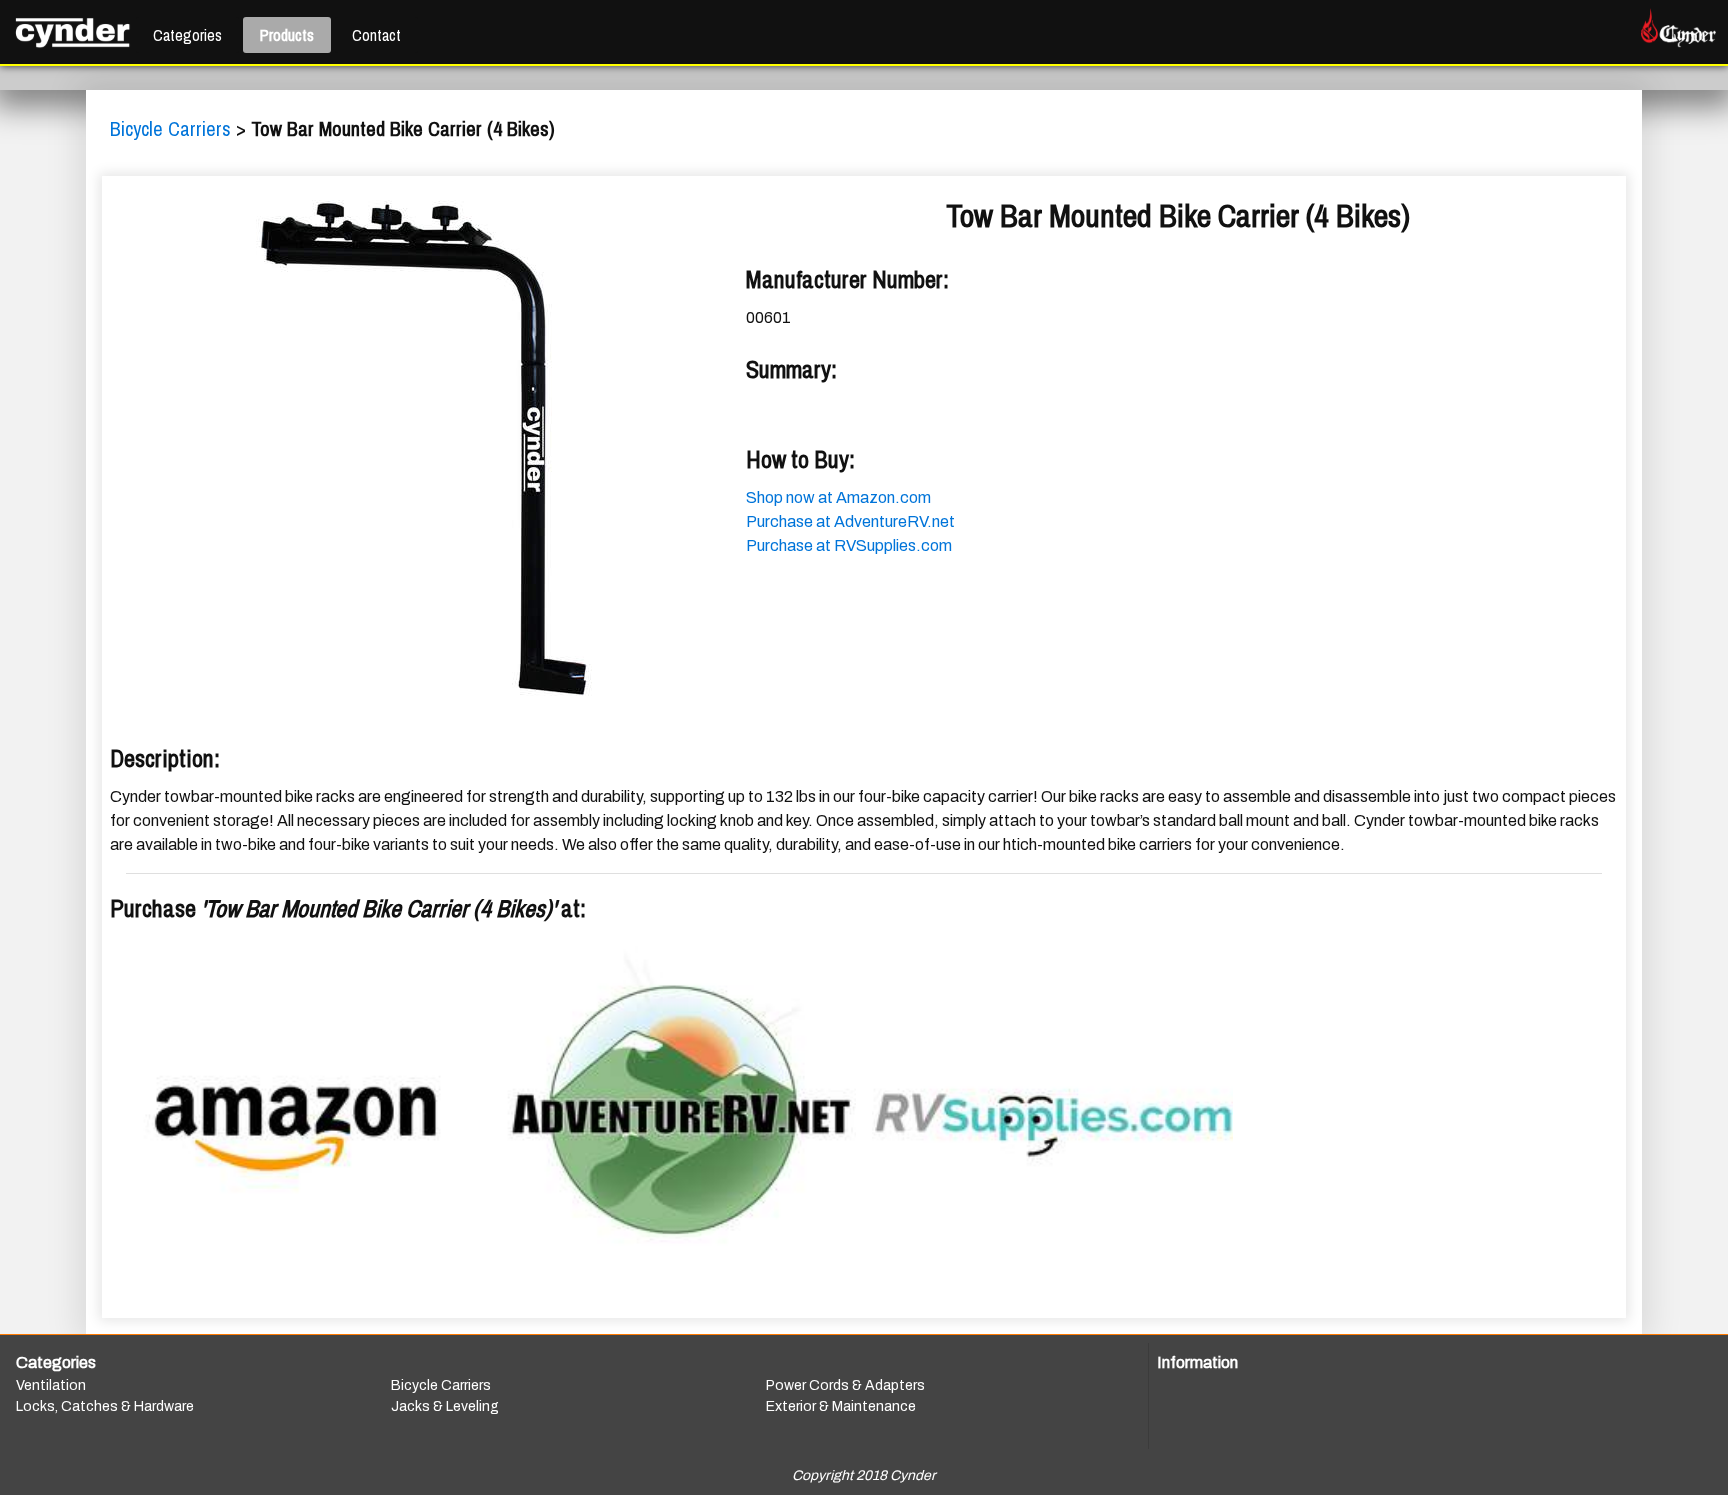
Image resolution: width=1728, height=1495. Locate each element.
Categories (187, 35)
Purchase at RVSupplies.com (849, 545)
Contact (376, 35)
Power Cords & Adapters (845, 1385)
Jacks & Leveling (445, 1406)
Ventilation (51, 1385)
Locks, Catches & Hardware (105, 1406)
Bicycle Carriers (173, 128)
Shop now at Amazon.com (838, 497)
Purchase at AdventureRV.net (850, 521)
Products (287, 35)
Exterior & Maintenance (841, 1406)
